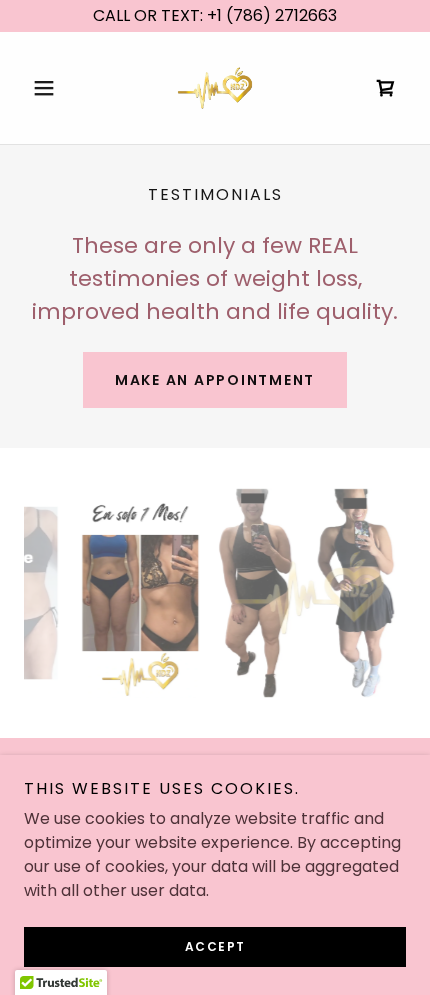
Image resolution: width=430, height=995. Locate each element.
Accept (215, 946)
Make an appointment (215, 380)
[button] (52, 88)
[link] (215, 88)
